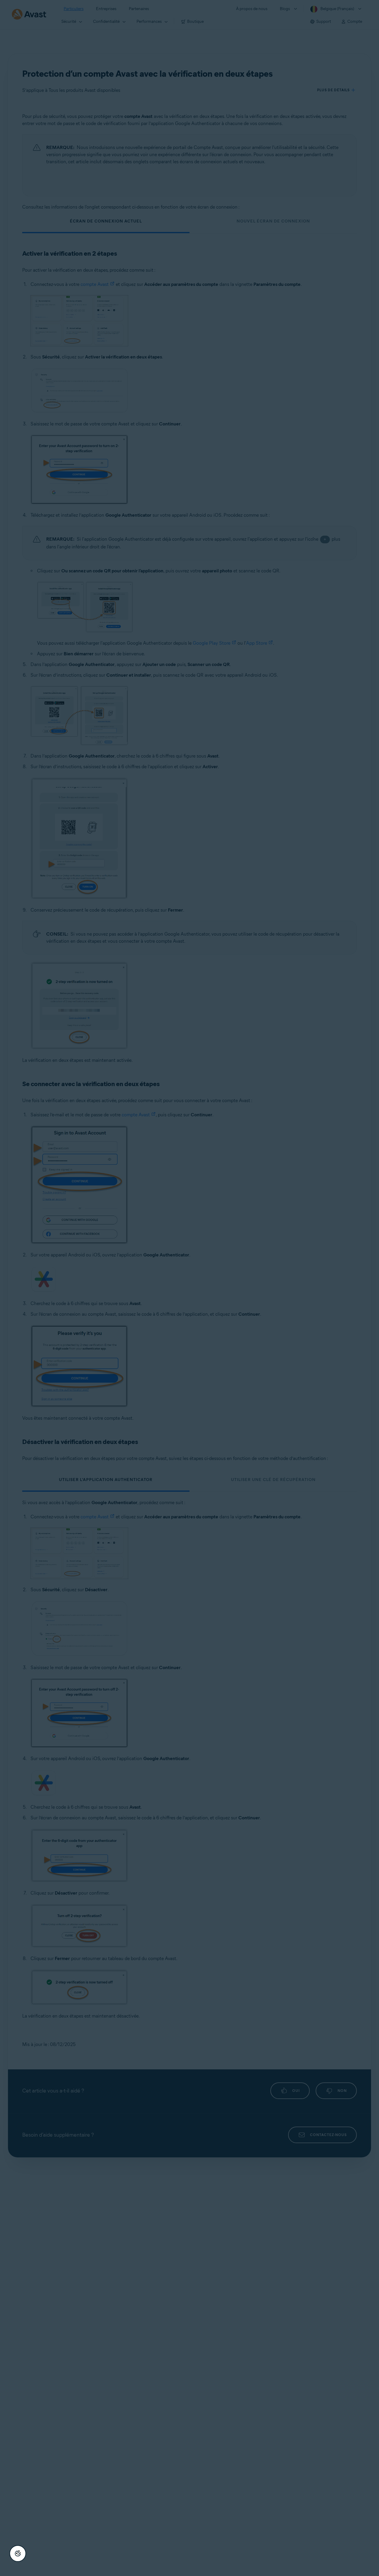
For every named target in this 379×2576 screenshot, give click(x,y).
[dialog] (189, 1288)
